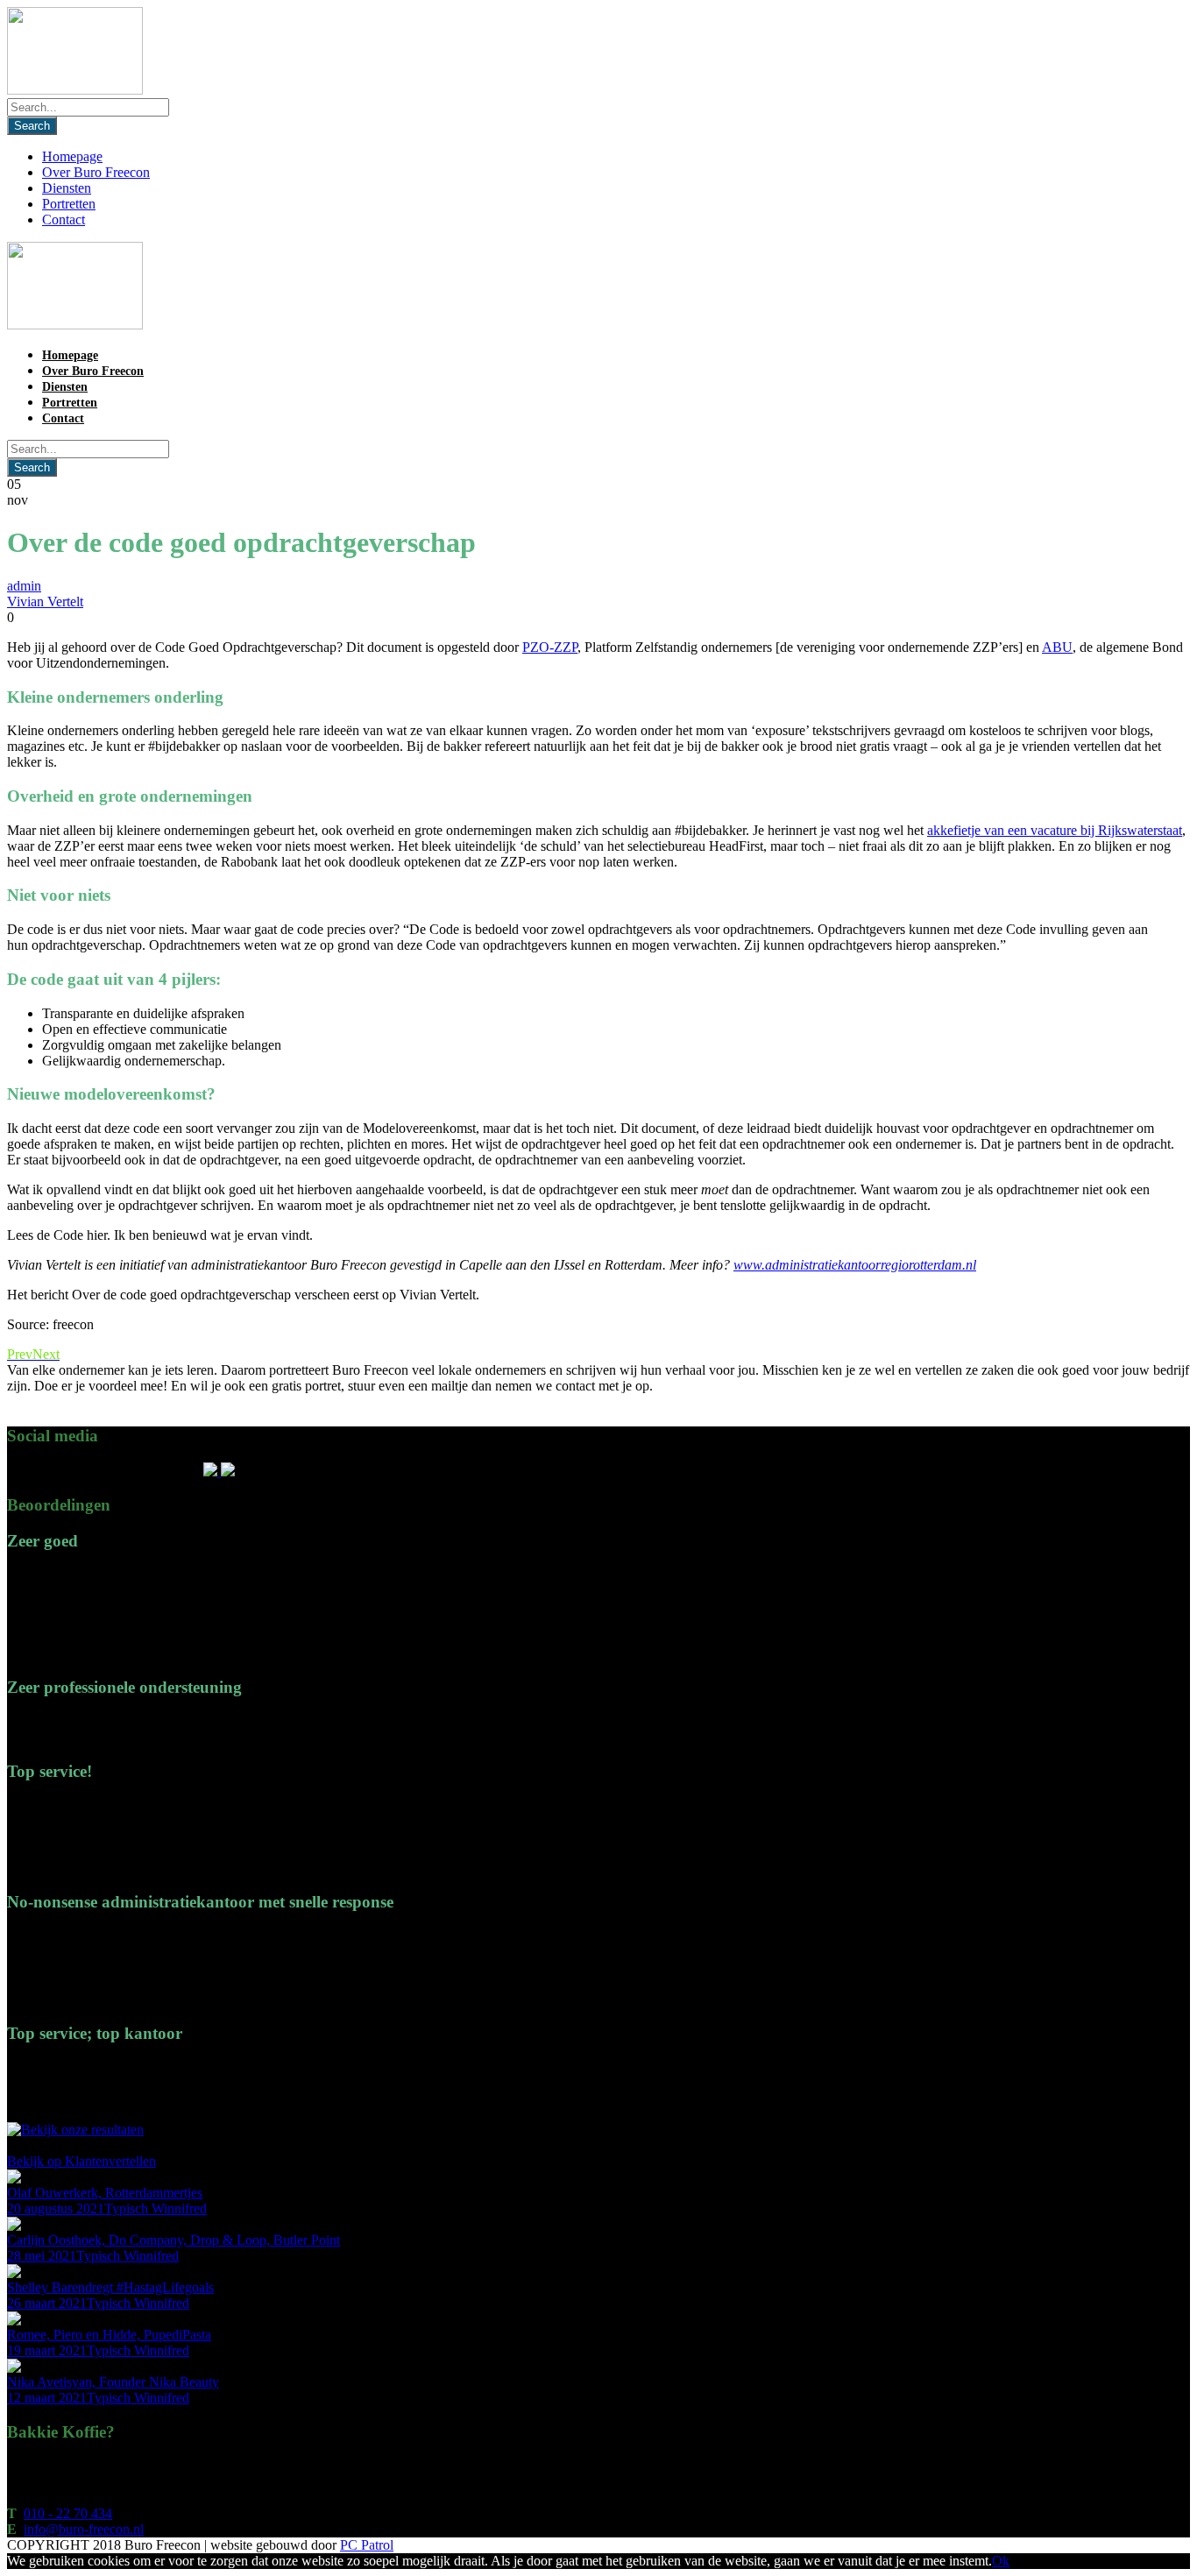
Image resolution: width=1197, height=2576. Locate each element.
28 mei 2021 (42, 2256)
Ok (1001, 2561)
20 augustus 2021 (56, 2208)
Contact (64, 219)
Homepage (72, 156)
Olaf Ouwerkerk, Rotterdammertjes (105, 2193)
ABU (1057, 647)
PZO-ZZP (550, 647)
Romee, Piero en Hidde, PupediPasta (109, 2335)
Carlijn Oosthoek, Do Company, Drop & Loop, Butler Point (174, 2240)
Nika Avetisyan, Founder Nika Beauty (113, 2382)
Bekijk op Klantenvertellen (81, 2161)
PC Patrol (367, 2545)
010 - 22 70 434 (68, 2513)
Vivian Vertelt (45, 602)
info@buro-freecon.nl (84, 2529)
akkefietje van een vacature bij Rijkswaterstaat (1055, 830)
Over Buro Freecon (96, 172)
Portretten (69, 204)
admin (24, 586)
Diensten (67, 188)
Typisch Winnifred (156, 2208)
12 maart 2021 (47, 2398)
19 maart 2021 (47, 2350)
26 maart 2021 (47, 2303)
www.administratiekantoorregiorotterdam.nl (855, 1265)
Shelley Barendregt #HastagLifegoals (110, 2287)
